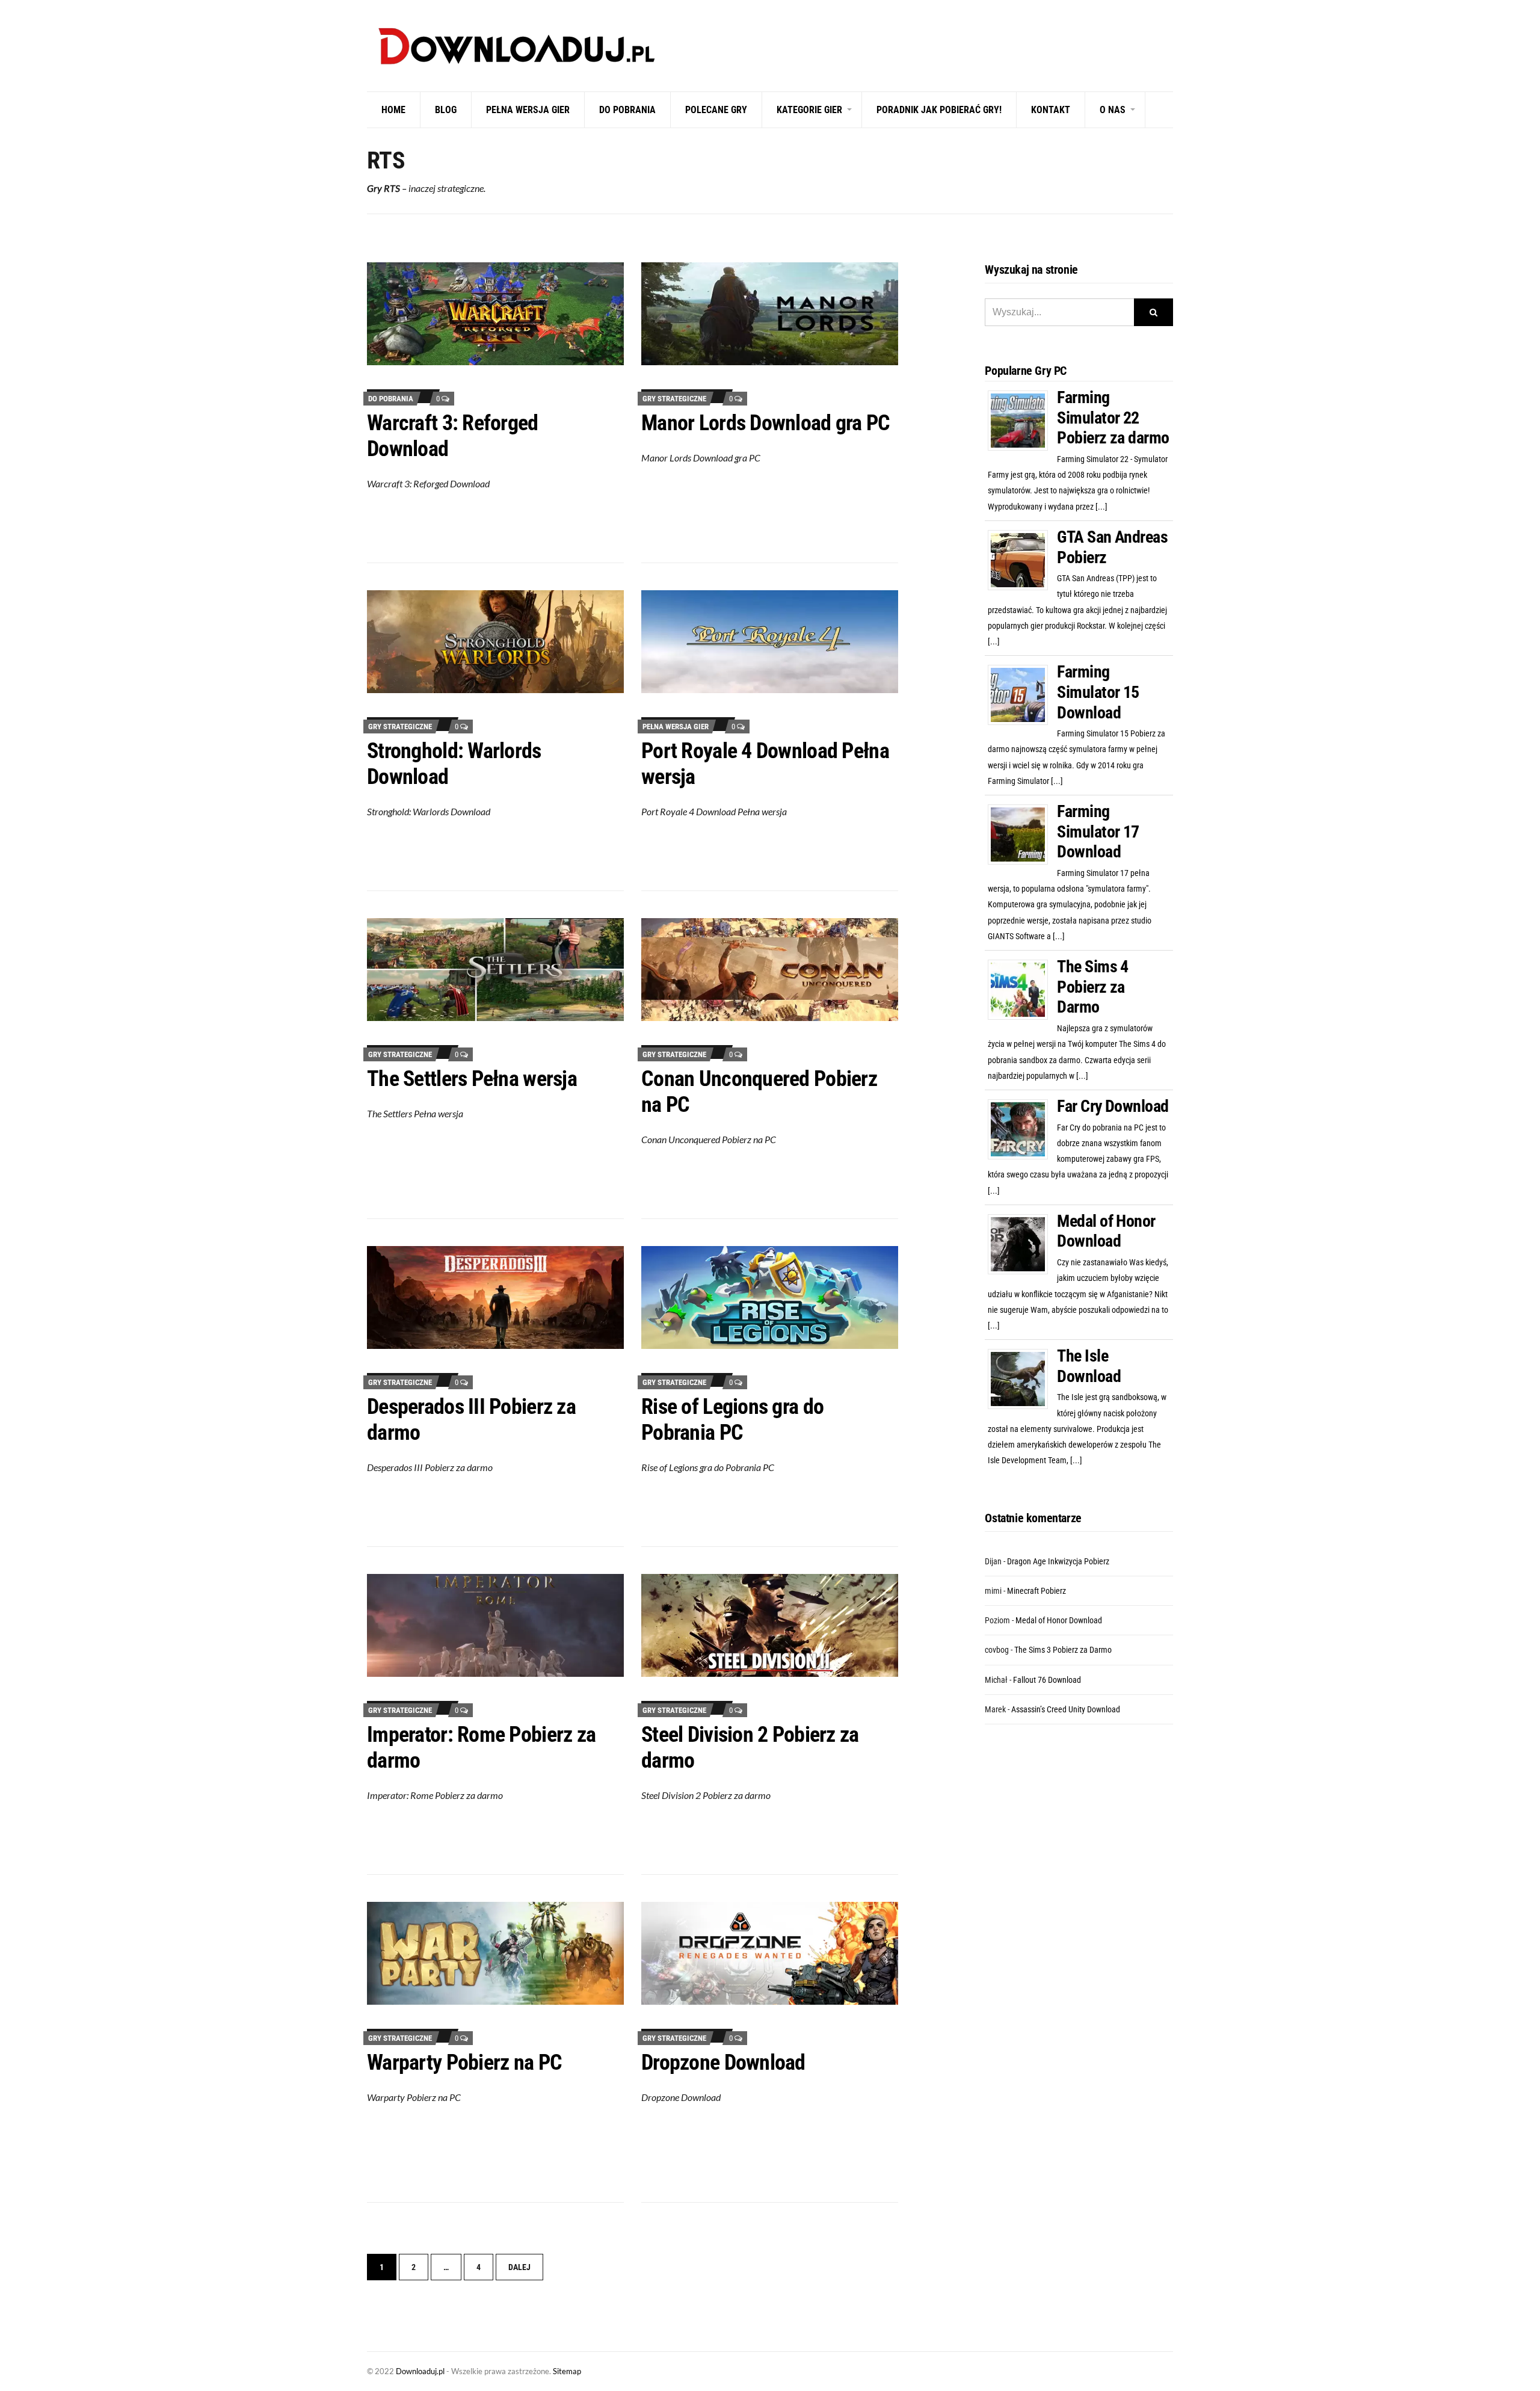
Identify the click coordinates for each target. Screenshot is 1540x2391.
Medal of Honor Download (1106, 1231)
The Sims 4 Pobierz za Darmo (1092, 987)
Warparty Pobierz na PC (464, 2062)
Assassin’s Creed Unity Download (1066, 1709)
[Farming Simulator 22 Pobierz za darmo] (1022, 420)
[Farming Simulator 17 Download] (1022, 834)
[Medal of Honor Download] (1022, 1244)
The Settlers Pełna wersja (472, 1079)
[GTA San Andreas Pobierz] (1022, 560)
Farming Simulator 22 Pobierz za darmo (1113, 418)
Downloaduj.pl (420, 2371)
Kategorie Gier (809, 110)
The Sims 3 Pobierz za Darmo (1063, 1650)
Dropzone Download (723, 2062)
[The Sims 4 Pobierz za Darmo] (1022, 989)
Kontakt (1051, 110)
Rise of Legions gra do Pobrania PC (732, 1420)
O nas (1113, 110)
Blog (446, 110)
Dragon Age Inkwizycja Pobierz (1058, 1561)
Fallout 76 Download (1047, 1680)
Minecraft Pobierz (1036, 1591)
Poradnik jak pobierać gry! (939, 110)
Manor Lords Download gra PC (766, 423)
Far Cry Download (1113, 1106)
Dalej (519, 2267)
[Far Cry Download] (1022, 1129)
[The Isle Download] (1022, 1378)
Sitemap (567, 2371)
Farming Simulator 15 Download (1098, 692)
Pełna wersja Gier (528, 110)
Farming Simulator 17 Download (1098, 831)
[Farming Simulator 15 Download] (1022, 694)
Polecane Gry (716, 110)
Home (393, 110)
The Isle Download (1089, 1366)
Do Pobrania (627, 110)
